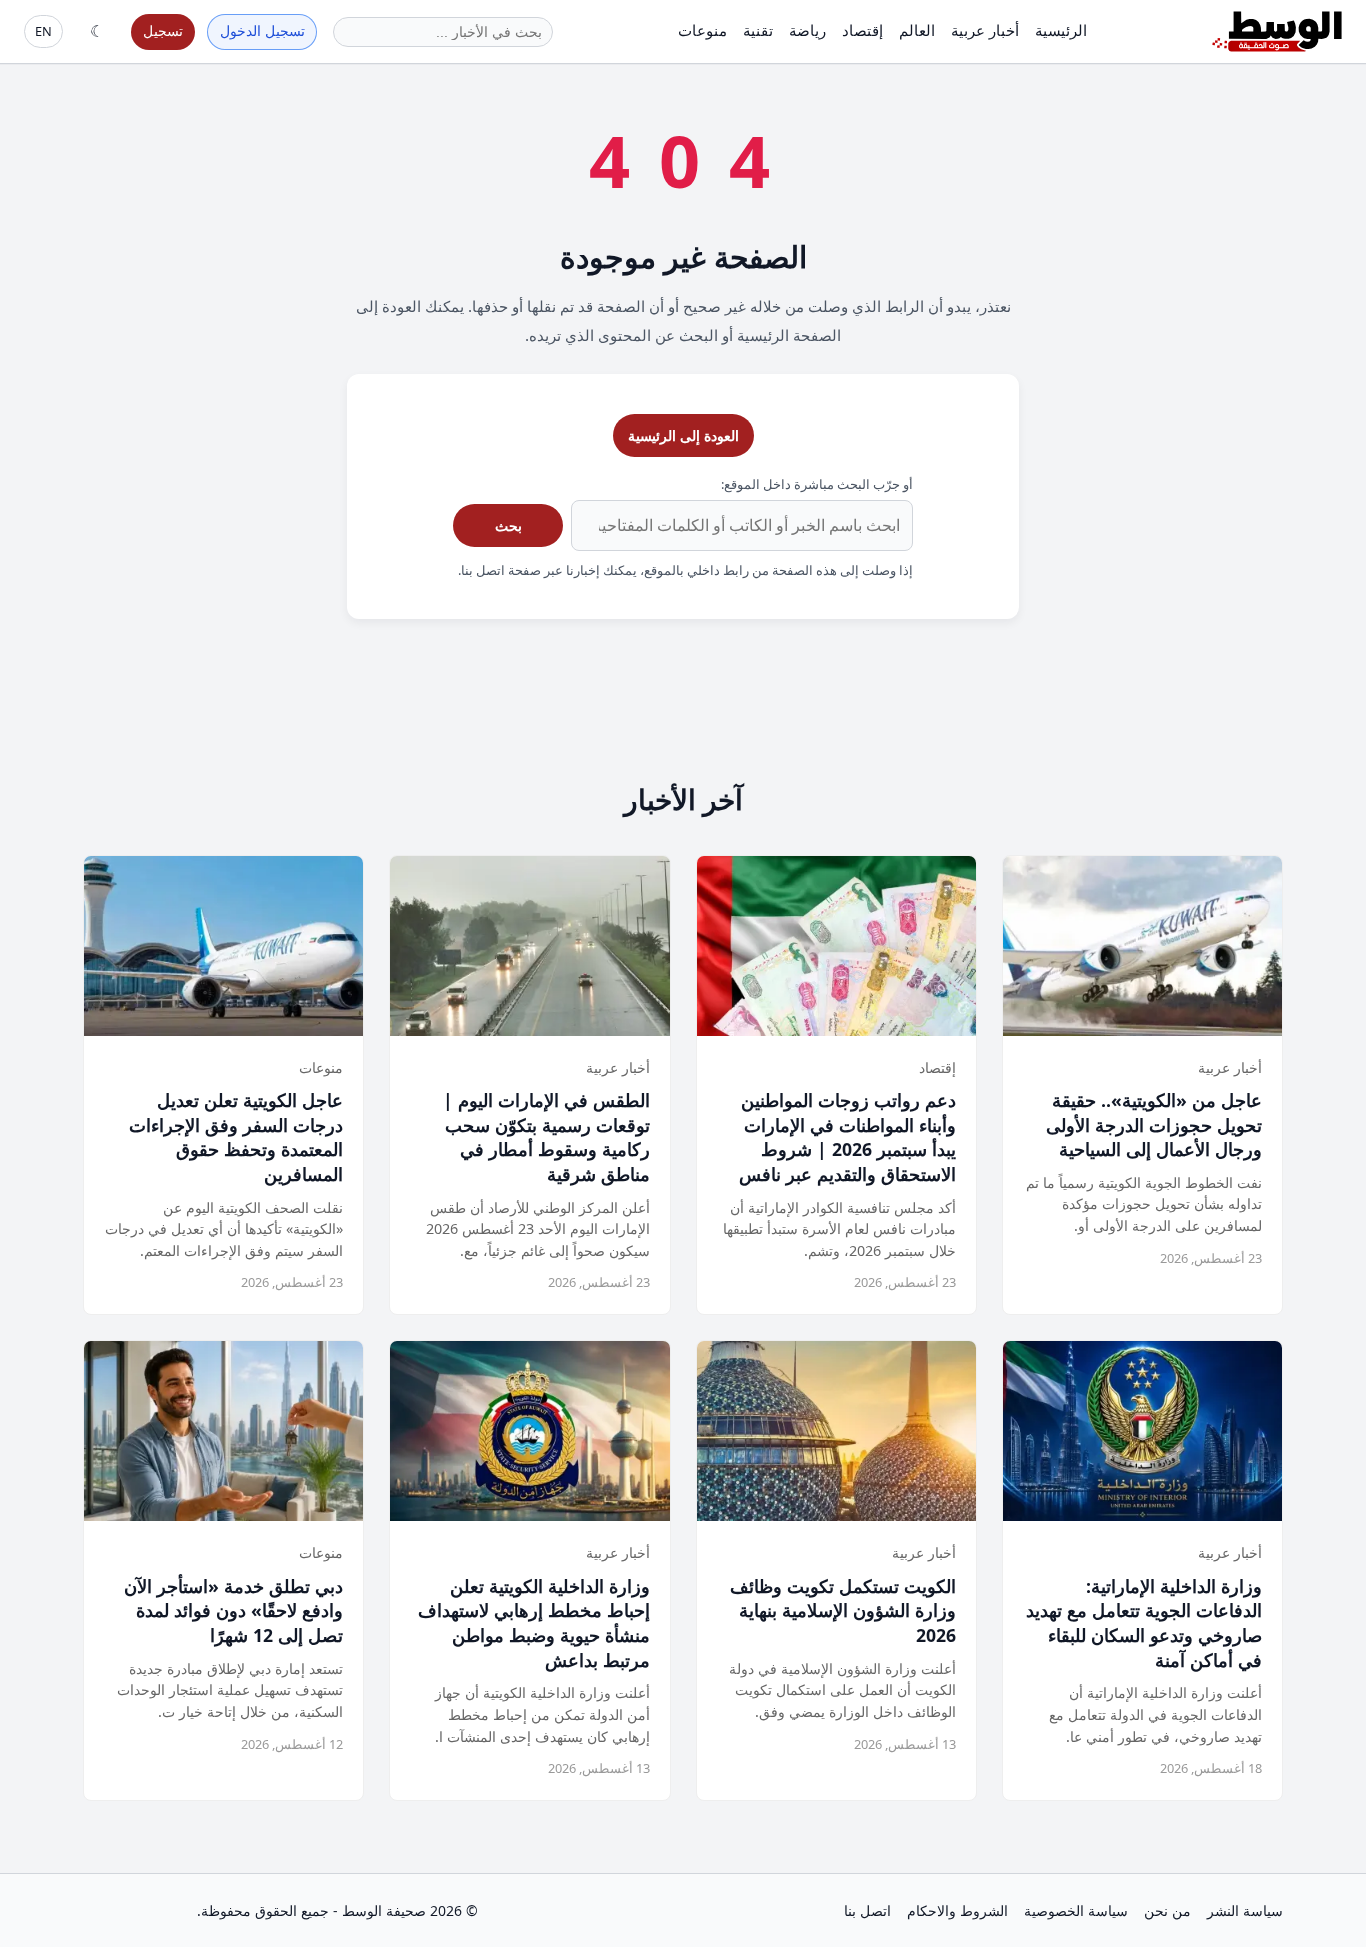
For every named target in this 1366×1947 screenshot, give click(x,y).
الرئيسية (1061, 30)
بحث (508, 525)
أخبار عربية (985, 30)
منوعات (702, 30)
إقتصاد (862, 30)
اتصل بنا (867, 1910)
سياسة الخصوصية (1076, 1910)
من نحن (1167, 1910)
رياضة (807, 30)
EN (43, 31)
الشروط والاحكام (957, 1910)
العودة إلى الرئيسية (683, 435)
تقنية (758, 30)
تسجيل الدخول (262, 30)
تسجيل (163, 30)
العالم (917, 30)
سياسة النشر (1245, 1910)
